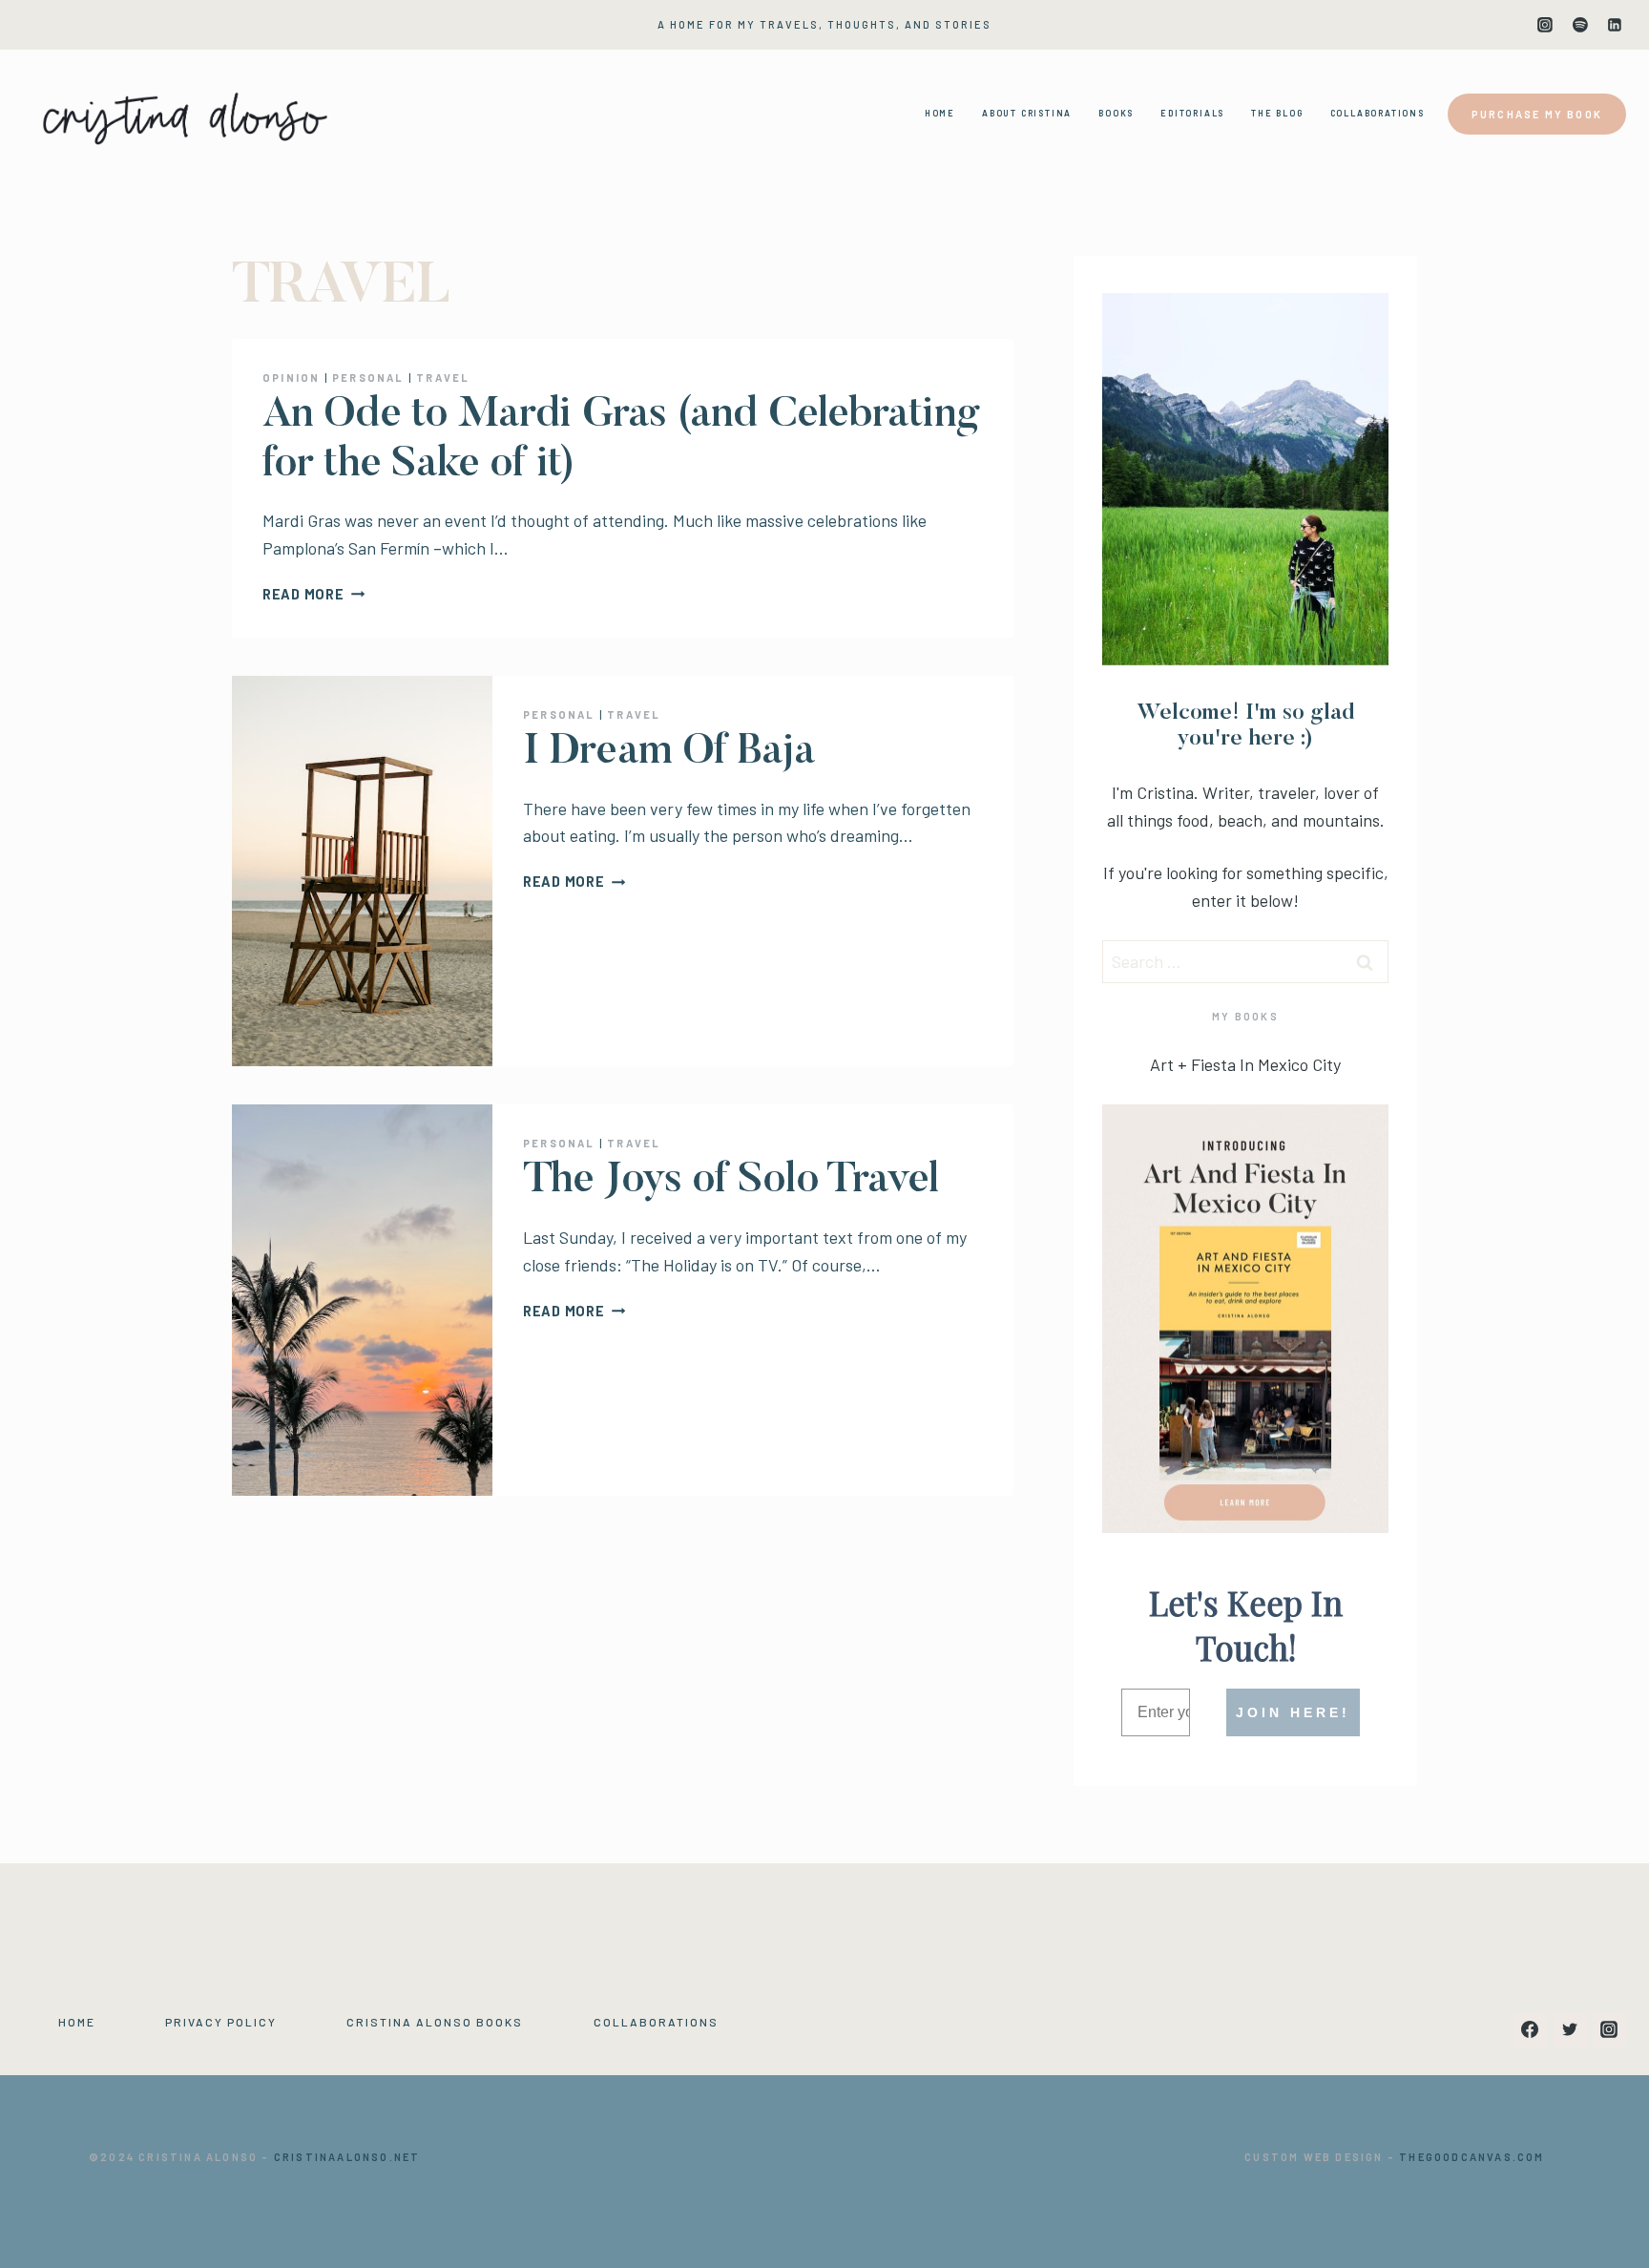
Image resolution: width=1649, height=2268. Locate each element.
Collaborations (656, 2022)
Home (77, 2022)
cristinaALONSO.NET (347, 2157)
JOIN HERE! (1293, 1712)
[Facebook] (1530, 2029)
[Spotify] (1580, 25)
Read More (313, 594)
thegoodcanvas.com (1472, 2157)
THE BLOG (1277, 113)
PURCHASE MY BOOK (1537, 114)
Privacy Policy (221, 2022)
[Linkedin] (1615, 25)
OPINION (291, 378)
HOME (940, 113)
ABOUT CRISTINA (1027, 113)
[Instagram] (1545, 25)
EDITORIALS (1192, 113)
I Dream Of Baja (669, 753)
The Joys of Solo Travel (731, 1181)
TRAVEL (443, 378)
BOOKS (1116, 113)
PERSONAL (368, 378)
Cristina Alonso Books (435, 2022)
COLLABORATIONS (1378, 113)
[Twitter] (1570, 2029)
